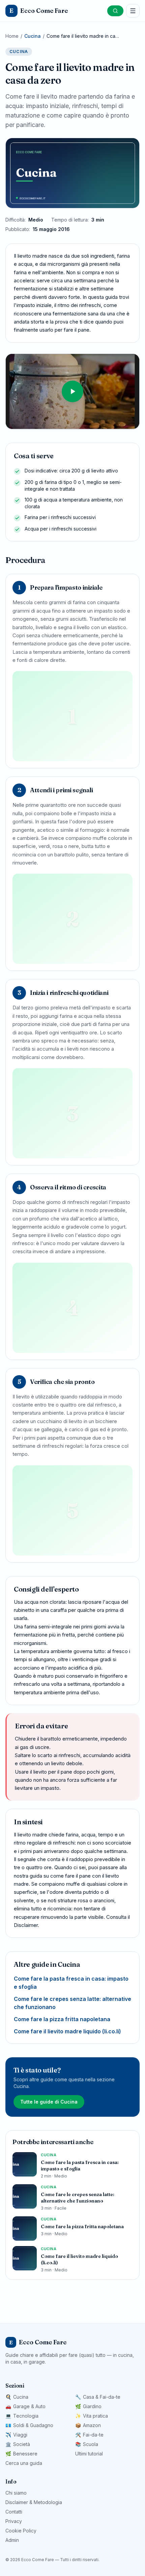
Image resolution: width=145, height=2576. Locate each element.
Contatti (14, 2512)
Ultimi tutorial (89, 2454)
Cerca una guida (24, 2463)
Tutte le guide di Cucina (49, 2102)
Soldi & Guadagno (29, 2425)
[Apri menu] (133, 11)
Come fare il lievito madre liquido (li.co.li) (67, 2031)
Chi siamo (16, 2493)
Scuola (87, 2444)
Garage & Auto (25, 2406)
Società (18, 2444)
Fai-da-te (89, 2435)
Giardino (88, 2406)
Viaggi (16, 2435)
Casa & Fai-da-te (98, 2397)
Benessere (21, 2454)
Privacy (14, 2521)
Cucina (33, 36)
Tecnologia (22, 2416)
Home (12, 36)
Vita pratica (92, 2416)
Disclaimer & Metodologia (34, 2502)
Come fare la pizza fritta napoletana (62, 2019)
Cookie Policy (21, 2531)
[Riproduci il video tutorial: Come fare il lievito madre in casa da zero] (72, 392)
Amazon (88, 2425)
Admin (12, 2540)
